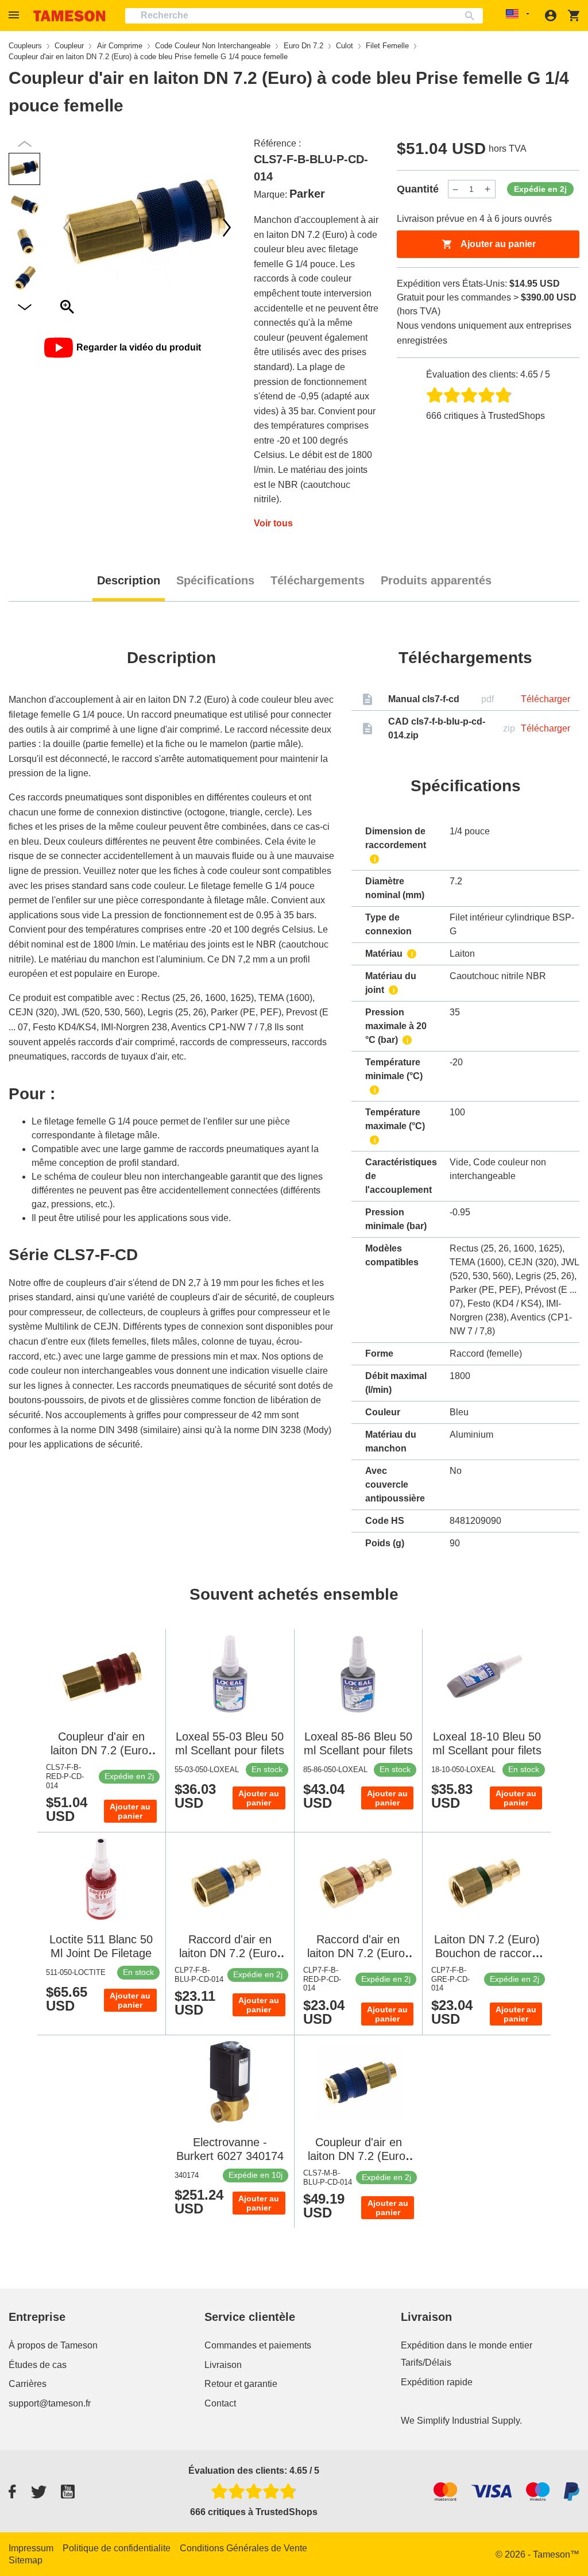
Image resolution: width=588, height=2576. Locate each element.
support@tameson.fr (50, 2403)
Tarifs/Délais (426, 2363)
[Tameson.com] (69, 16)
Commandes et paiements (258, 2345)
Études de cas (38, 2365)
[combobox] (304, 16)
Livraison (223, 2365)
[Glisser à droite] (67, 228)
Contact (220, 2403)
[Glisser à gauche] (227, 228)
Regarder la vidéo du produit (139, 347)
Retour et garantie (241, 2384)
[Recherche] (472, 16)
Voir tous (273, 523)
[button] (16, 15)
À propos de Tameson (53, 2345)
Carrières (28, 2384)
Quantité (418, 189)
